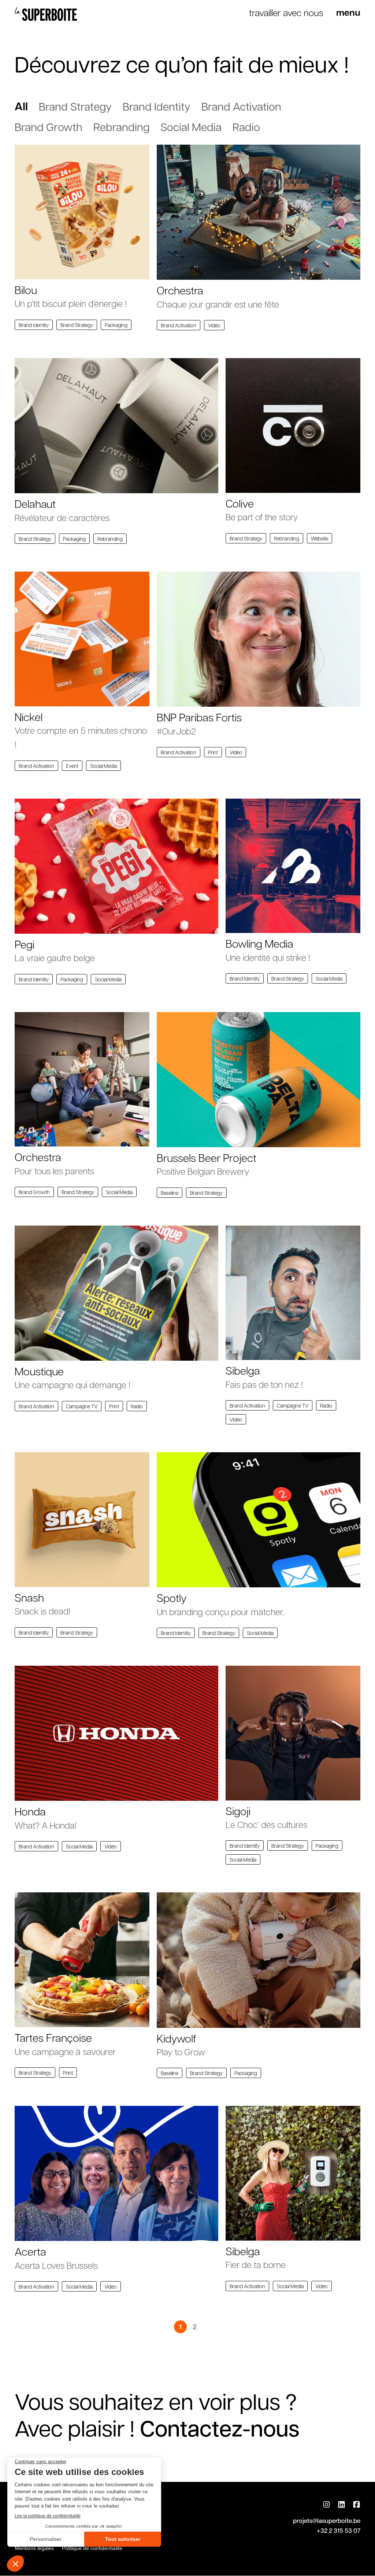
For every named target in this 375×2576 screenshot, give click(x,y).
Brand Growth (49, 127)
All (21, 106)
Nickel (29, 717)
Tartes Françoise (53, 2037)
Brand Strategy (75, 106)
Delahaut (35, 503)
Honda (30, 1811)
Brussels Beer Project (207, 1157)
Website (320, 538)
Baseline (170, 1193)
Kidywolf (177, 2038)
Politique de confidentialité (92, 2548)
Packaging (116, 325)
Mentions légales (34, 2548)
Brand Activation (241, 106)
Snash (29, 1597)
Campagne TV (82, 1406)
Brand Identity (157, 106)
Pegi (25, 944)
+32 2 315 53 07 (339, 2530)
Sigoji (238, 1811)
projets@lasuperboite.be (327, 2521)
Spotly (172, 1598)
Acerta (30, 2251)
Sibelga (243, 1370)
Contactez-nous (220, 2428)
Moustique (39, 1371)
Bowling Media (259, 943)
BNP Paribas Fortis (199, 717)
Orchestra (180, 290)
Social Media (191, 127)
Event (72, 766)
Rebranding (121, 127)
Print (213, 752)
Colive (240, 503)
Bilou (26, 290)
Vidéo (214, 325)
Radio (246, 127)
